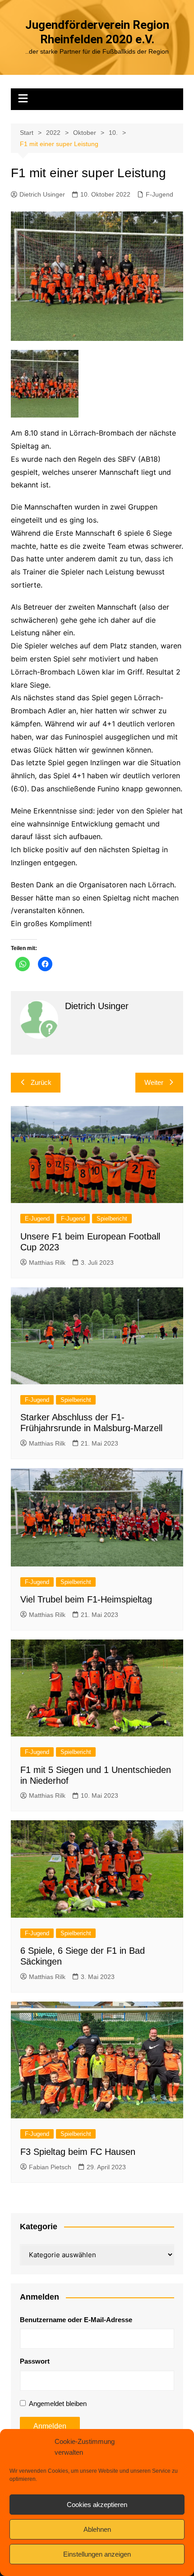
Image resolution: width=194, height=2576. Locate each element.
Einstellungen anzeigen (97, 2554)
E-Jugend (37, 1219)
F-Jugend (159, 194)
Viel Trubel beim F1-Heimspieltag (86, 1599)
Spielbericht (112, 1219)
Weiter (154, 1082)
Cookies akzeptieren (97, 2505)
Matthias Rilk (47, 1263)
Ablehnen (97, 2529)
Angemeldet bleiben (58, 2404)
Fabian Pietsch (50, 2167)
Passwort (35, 2361)
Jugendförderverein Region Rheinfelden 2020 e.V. (97, 32)
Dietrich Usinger (42, 194)
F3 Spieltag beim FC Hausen (78, 2152)
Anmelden (50, 2426)
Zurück (41, 1082)
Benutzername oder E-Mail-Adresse (76, 2320)
